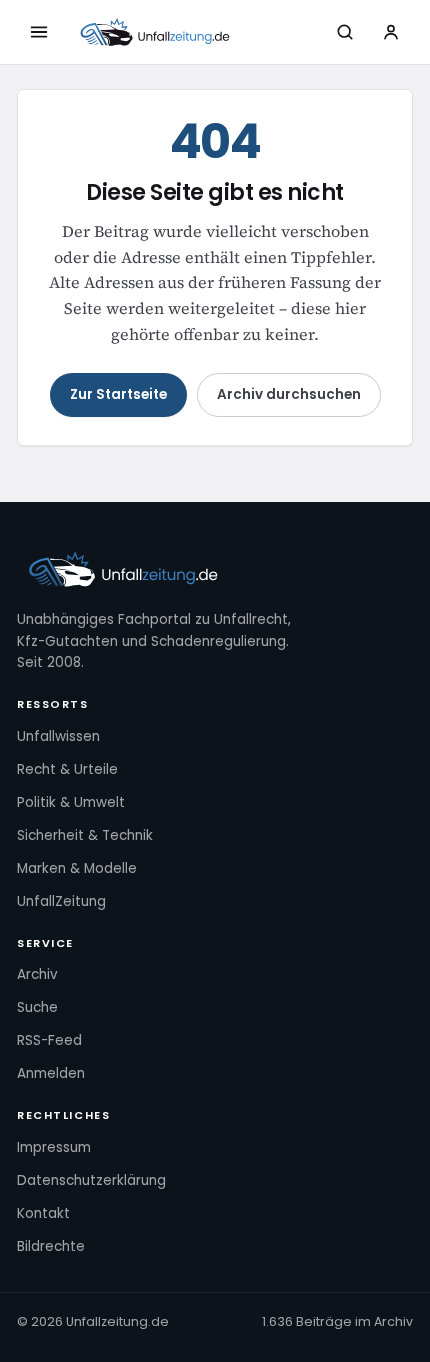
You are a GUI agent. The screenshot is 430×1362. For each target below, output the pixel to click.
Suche (37, 1007)
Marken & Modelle (77, 868)
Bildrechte (51, 1246)
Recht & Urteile (67, 769)
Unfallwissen (58, 736)
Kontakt (43, 1213)
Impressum (54, 1147)
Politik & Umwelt (71, 802)
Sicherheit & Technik (85, 835)
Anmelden (51, 1073)
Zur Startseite (118, 394)
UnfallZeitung (61, 901)
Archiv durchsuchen (289, 394)
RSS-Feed (49, 1040)
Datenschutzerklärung (91, 1180)
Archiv (37, 974)
